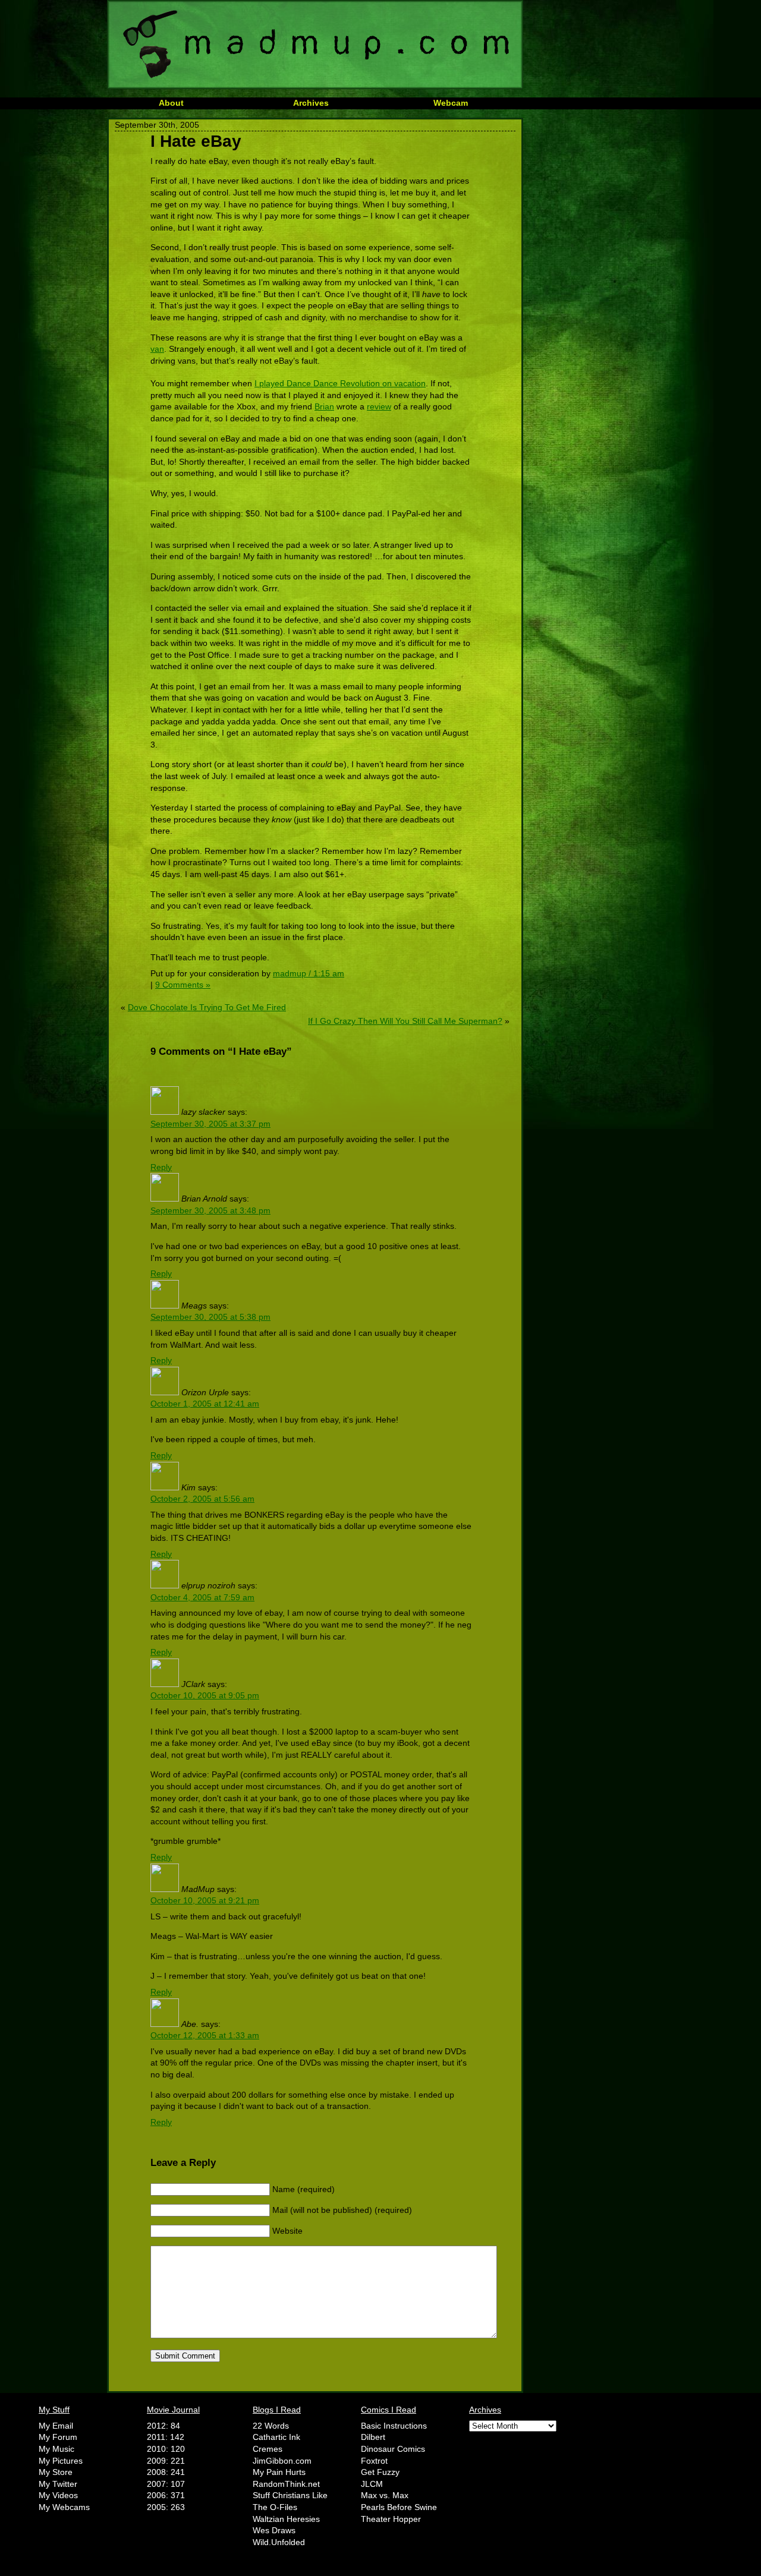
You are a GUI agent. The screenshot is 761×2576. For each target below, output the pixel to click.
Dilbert (373, 2437)
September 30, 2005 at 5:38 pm (210, 1317)
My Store (56, 2472)
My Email (56, 2426)
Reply (161, 1167)
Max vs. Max (385, 2495)
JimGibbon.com (282, 2461)
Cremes (268, 2449)
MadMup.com (315, 45)
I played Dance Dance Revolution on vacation (340, 383)
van (157, 349)
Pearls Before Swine (399, 2507)
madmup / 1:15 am (309, 973)
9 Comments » (183, 985)
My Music (56, 2449)
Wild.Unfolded (279, 2542)
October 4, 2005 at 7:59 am (202, 1597)
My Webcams (64, 2507)
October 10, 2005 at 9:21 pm (205, 1900)
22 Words (271, 2426)
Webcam (451, 103)
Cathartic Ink (276, 2437)
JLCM (372, 2484)
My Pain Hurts (279, 2472)
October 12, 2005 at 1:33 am (205, 2035)
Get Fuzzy (380, 2472)
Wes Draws (274, 2530)
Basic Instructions (394, 2426)
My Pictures (61, 2461)
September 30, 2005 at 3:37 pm (210, 1124)
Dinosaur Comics (393, 2449)
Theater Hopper (391, 2519)
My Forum (58, 2437)
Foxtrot (374, 2461)
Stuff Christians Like (290, 2495)
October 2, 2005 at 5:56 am (202, 1499)
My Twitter (58, 2484)
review (379, 406)
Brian (324, 406)
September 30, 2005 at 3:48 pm (210, 1210)
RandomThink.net (286, 2484)
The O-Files (275, 2507)
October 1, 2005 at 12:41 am (205, 1404)
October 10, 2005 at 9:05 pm (205, 1695)
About (171, 103)
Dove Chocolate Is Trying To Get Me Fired (207, 1007)
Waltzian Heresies (286, 2519)
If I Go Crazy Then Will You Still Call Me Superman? (405, 1021)
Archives (311, 103)
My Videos (58, 2495)
